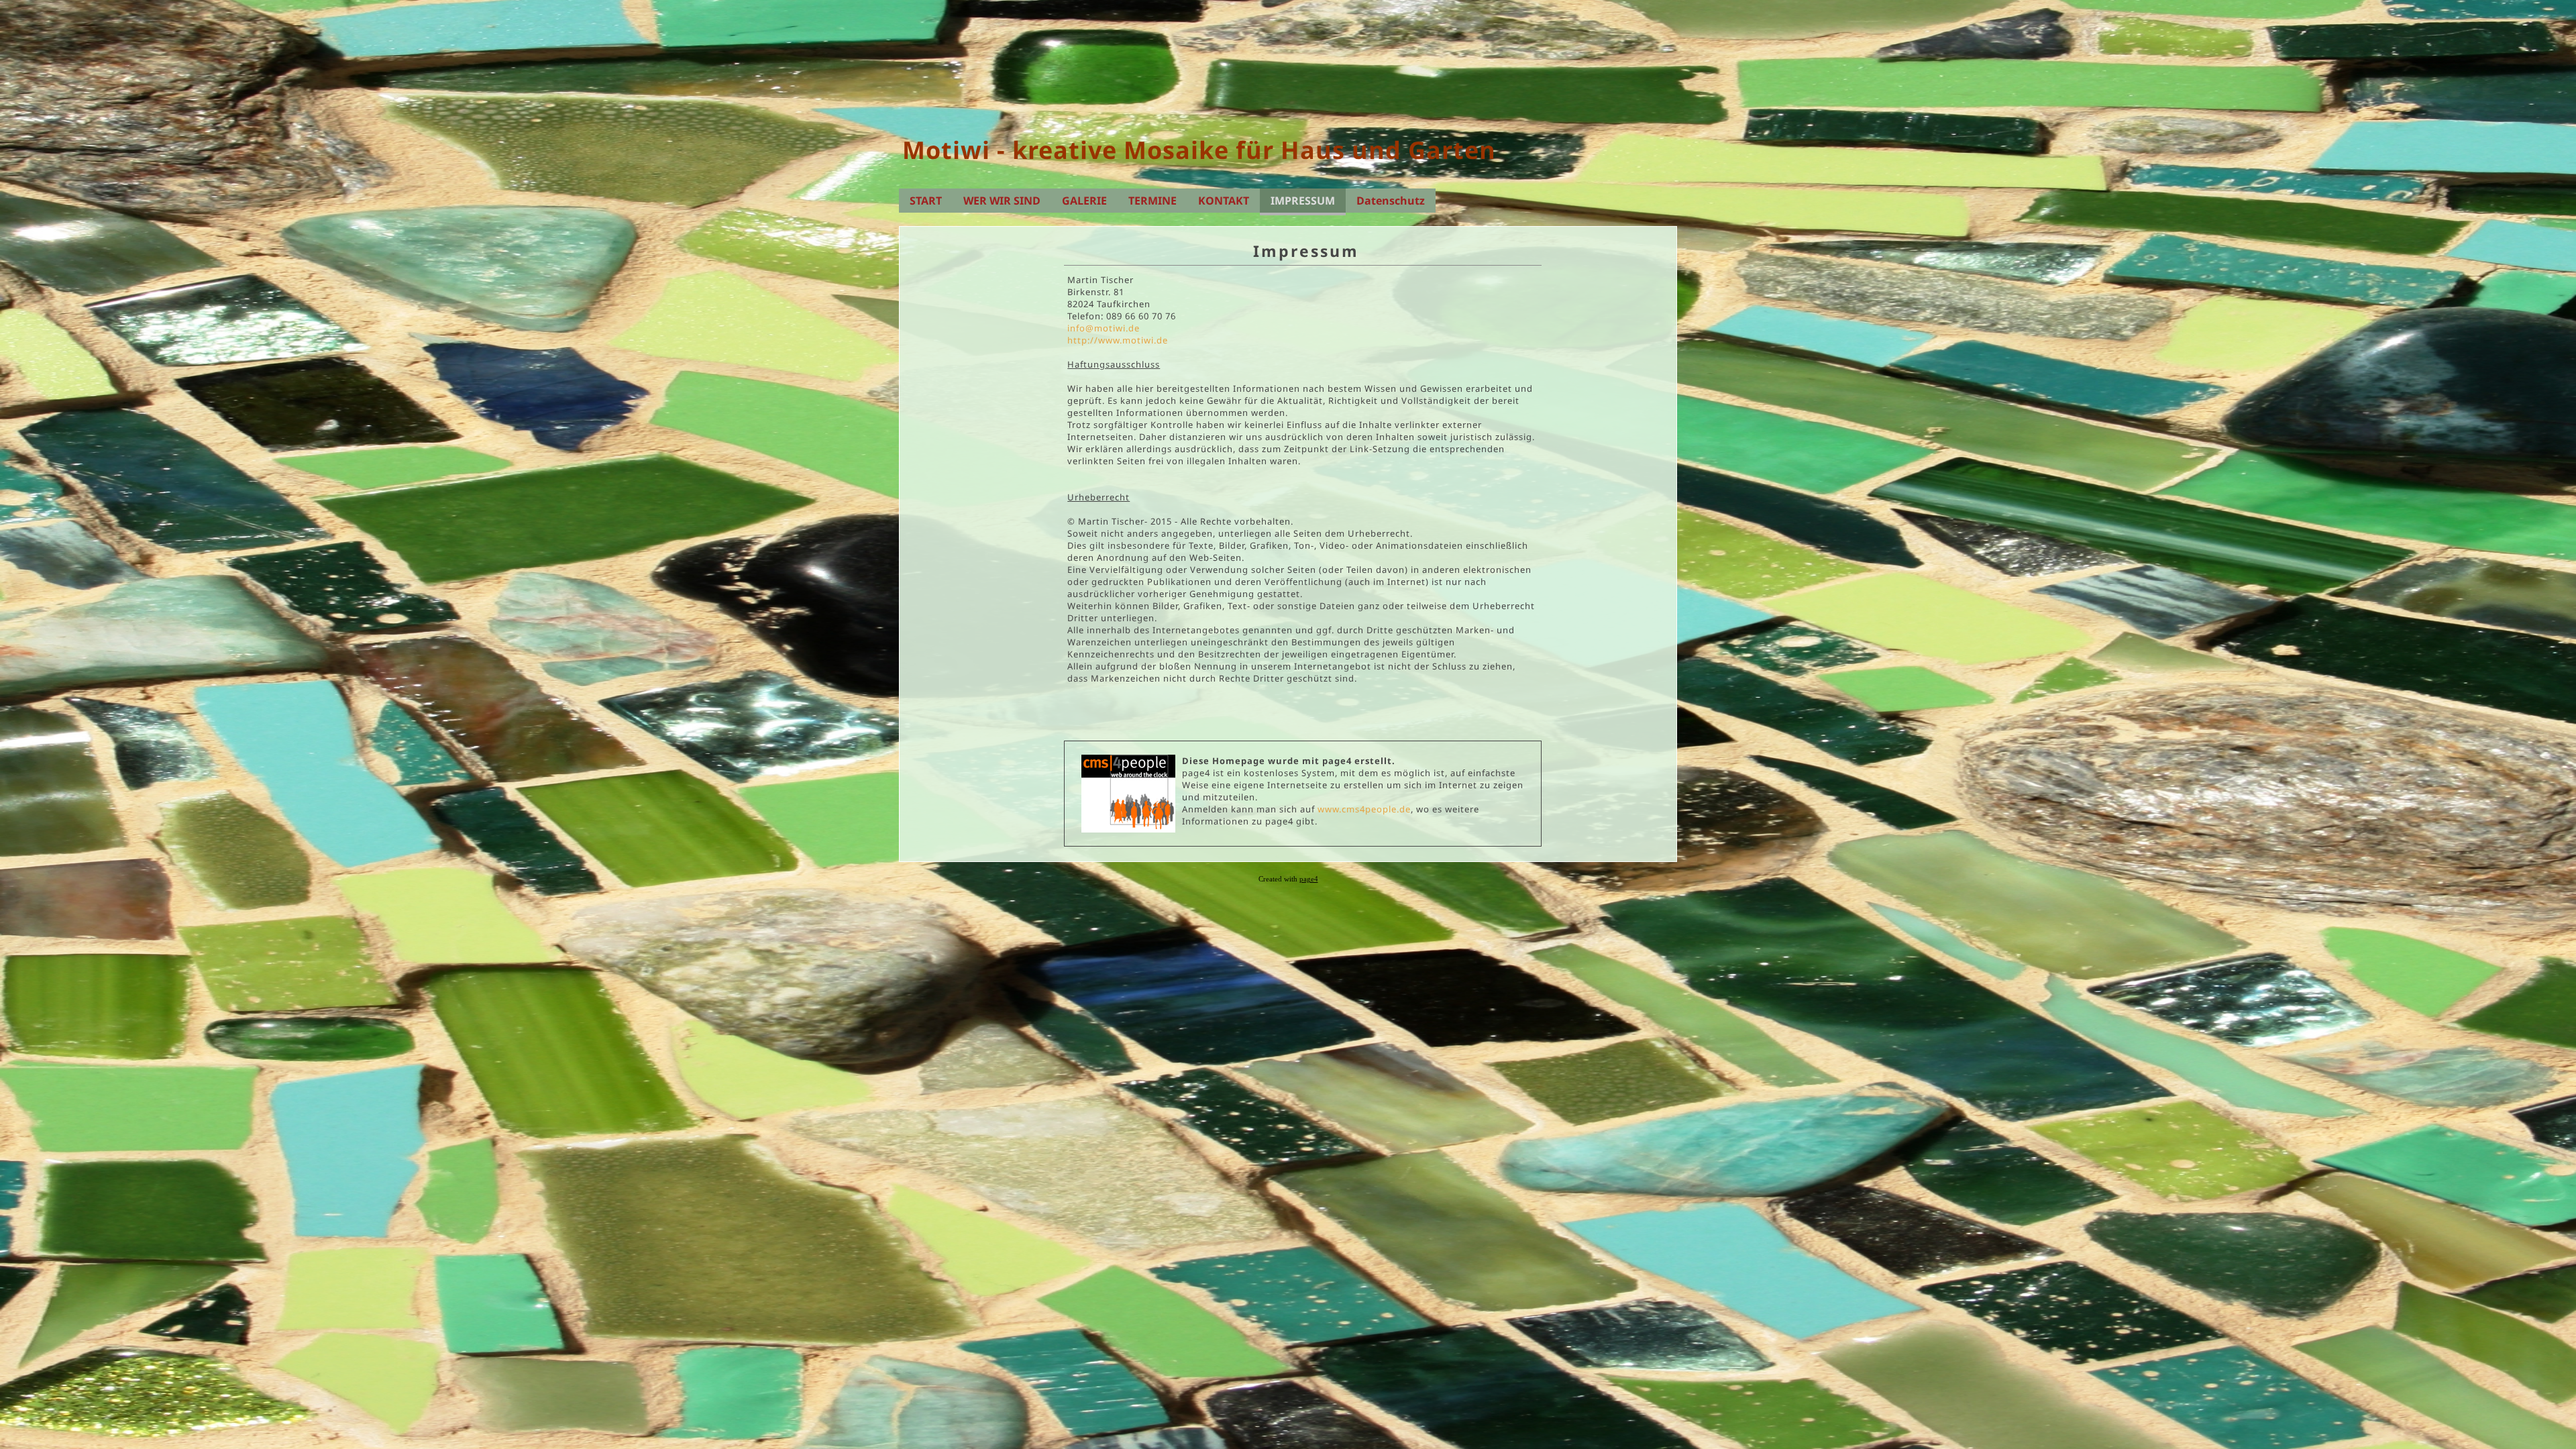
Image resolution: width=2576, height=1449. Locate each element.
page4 (1309, 879)
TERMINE (1152, 201)
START (926, 201)
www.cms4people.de (1364, 809)
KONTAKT (1224, 201)
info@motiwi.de (1104, 328)
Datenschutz (1391, 201)
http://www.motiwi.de (1118, 340)
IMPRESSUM (1303, 201)
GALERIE (1084, 201)
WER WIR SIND (1002, 201)
